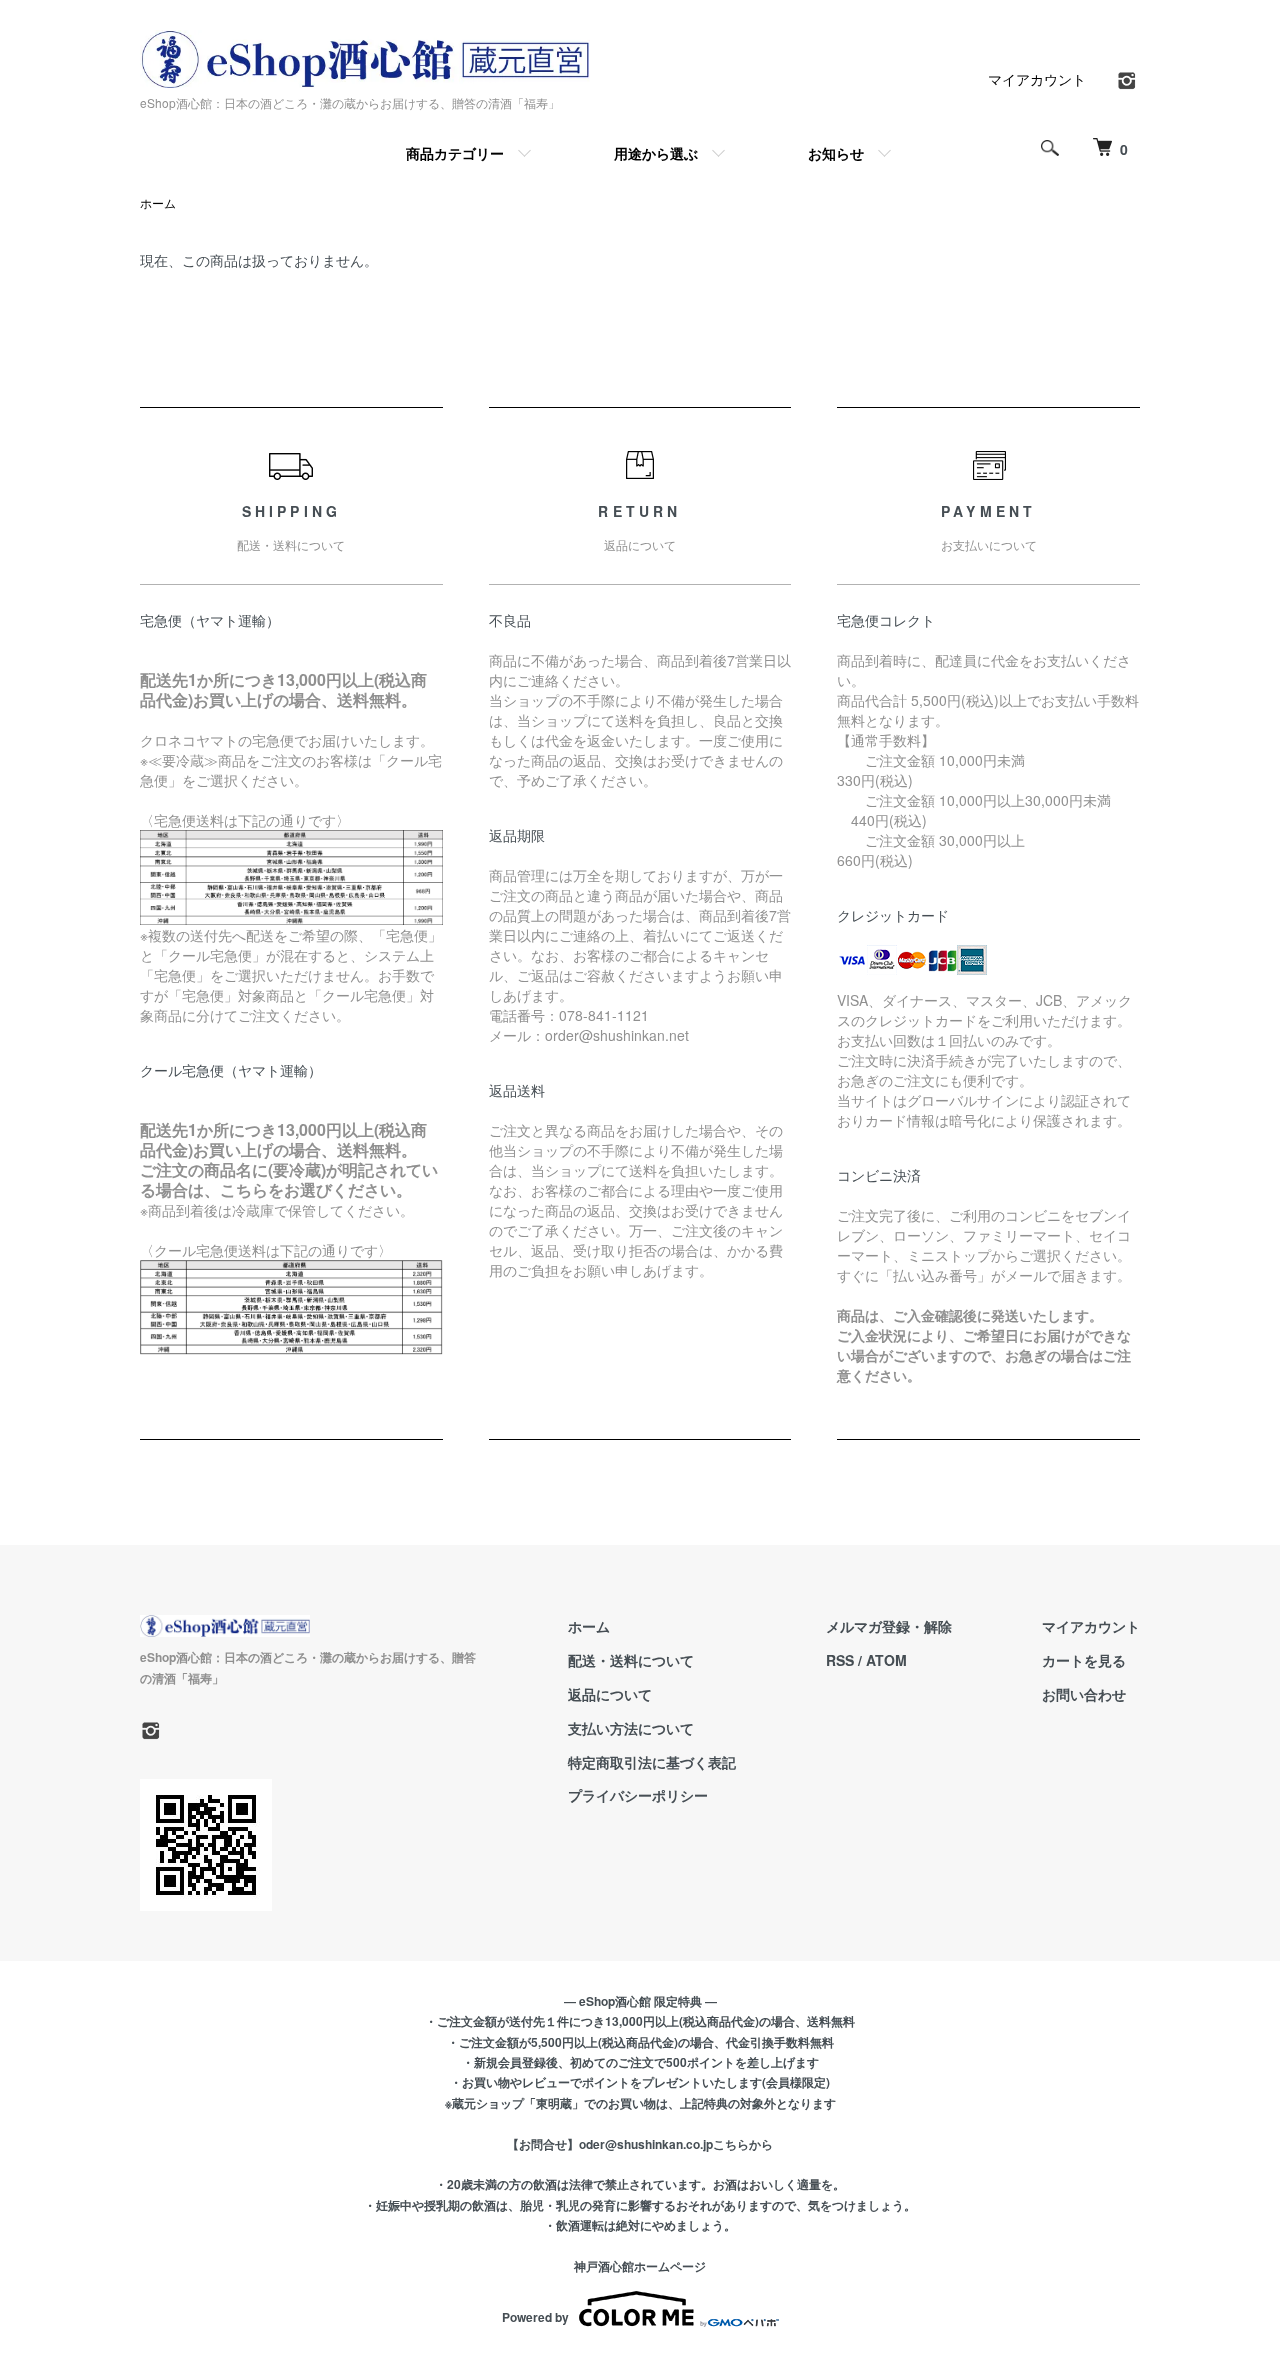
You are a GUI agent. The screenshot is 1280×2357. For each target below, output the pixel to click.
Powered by (535, 2317)
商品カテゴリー (455, 153)
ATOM (886, 1660)
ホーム (158, 202)
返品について (610, 1694)
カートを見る (1084, 1660)
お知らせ (836, 153)
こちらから (743, 2144)
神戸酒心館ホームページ (640, 2266)
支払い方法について (631, 1728)
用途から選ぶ (656, 153)
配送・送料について (631, 1660)
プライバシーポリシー (638, 1795)
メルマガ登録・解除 (889, 1626)
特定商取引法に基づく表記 (652, 1762)
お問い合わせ (1084, 1694)
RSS (840, 1660)
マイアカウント (1037, 79)
